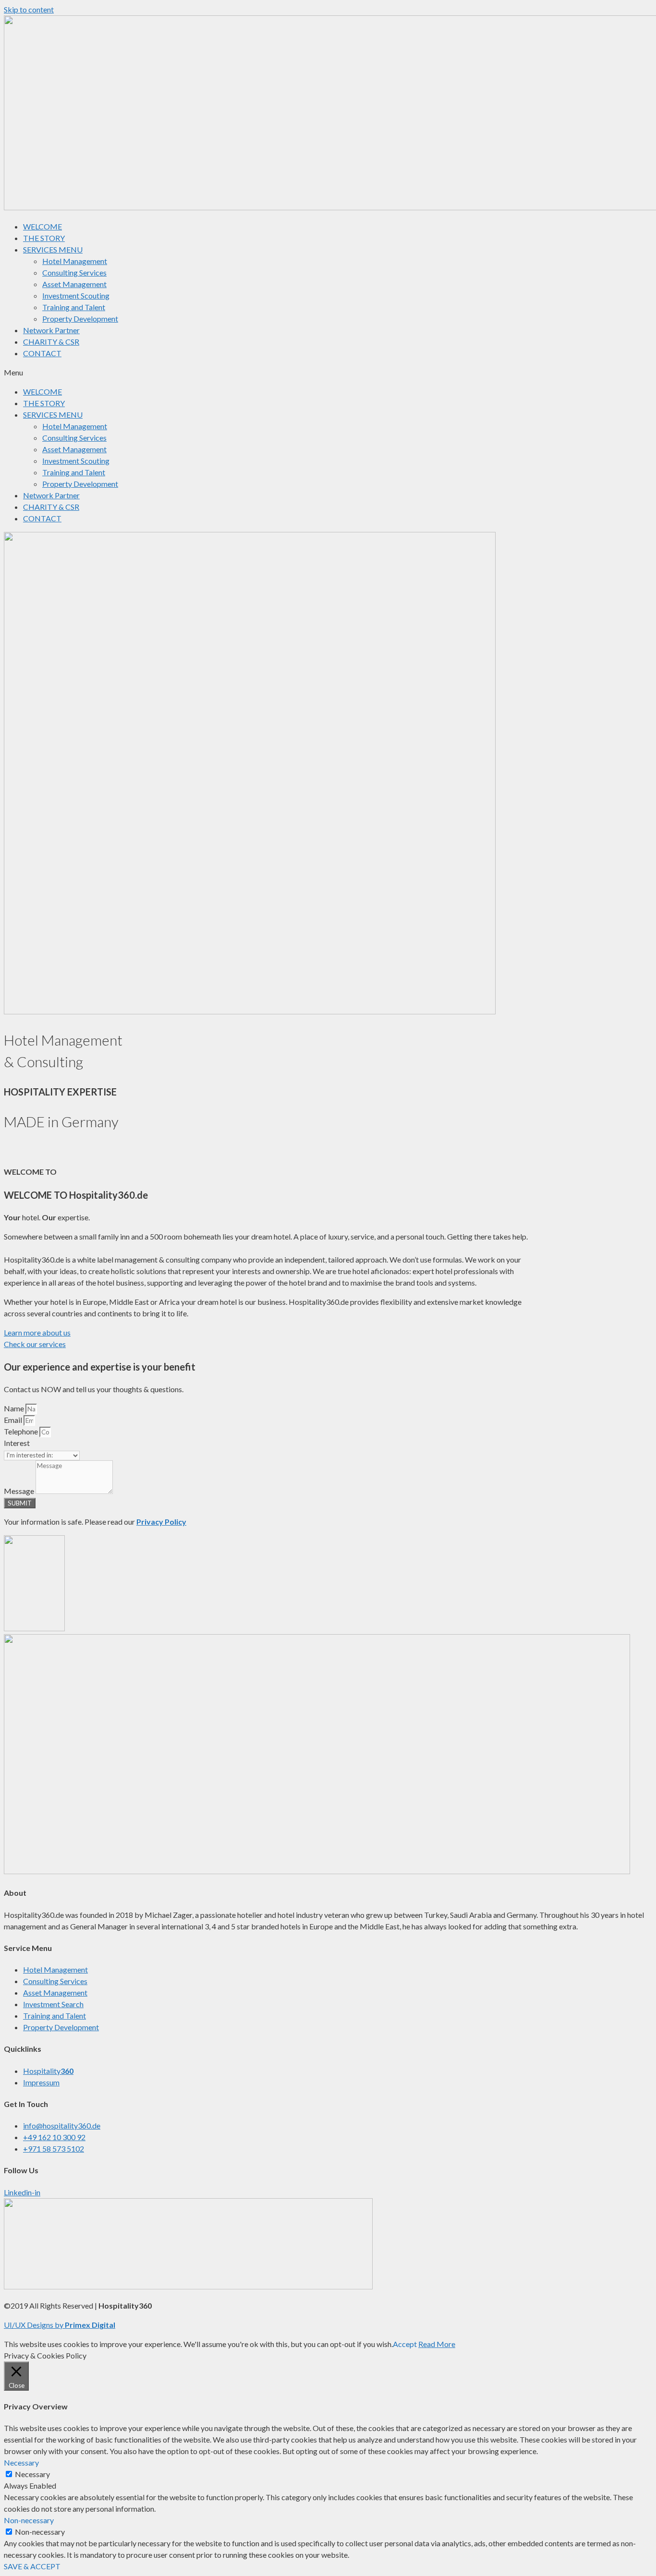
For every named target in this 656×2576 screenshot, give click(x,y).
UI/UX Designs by (34, 2325)
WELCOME (43, 226)
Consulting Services (74, 272)
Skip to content (29, 9)
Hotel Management (75, 261)
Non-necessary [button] (29, 2520)
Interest (17, 1443)
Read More (437, 2344)
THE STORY (44, 238)
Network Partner (51, 330)
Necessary (32, 2474)
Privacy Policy (161, 1522)
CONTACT (42, 353)
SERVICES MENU (53, 249)
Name (15, 1408)
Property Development (80, 319)
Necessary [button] (21, 2462)
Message (20, 1491)
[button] (328, 373)
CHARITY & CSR (51, 342)
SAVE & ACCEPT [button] (32, 2566)
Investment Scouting (76, 295)
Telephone (22, 1431)
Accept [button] (405, 2344)
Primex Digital (90, 2325)
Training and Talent (74, 307)
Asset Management (74, 284)
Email (14, 1420)
